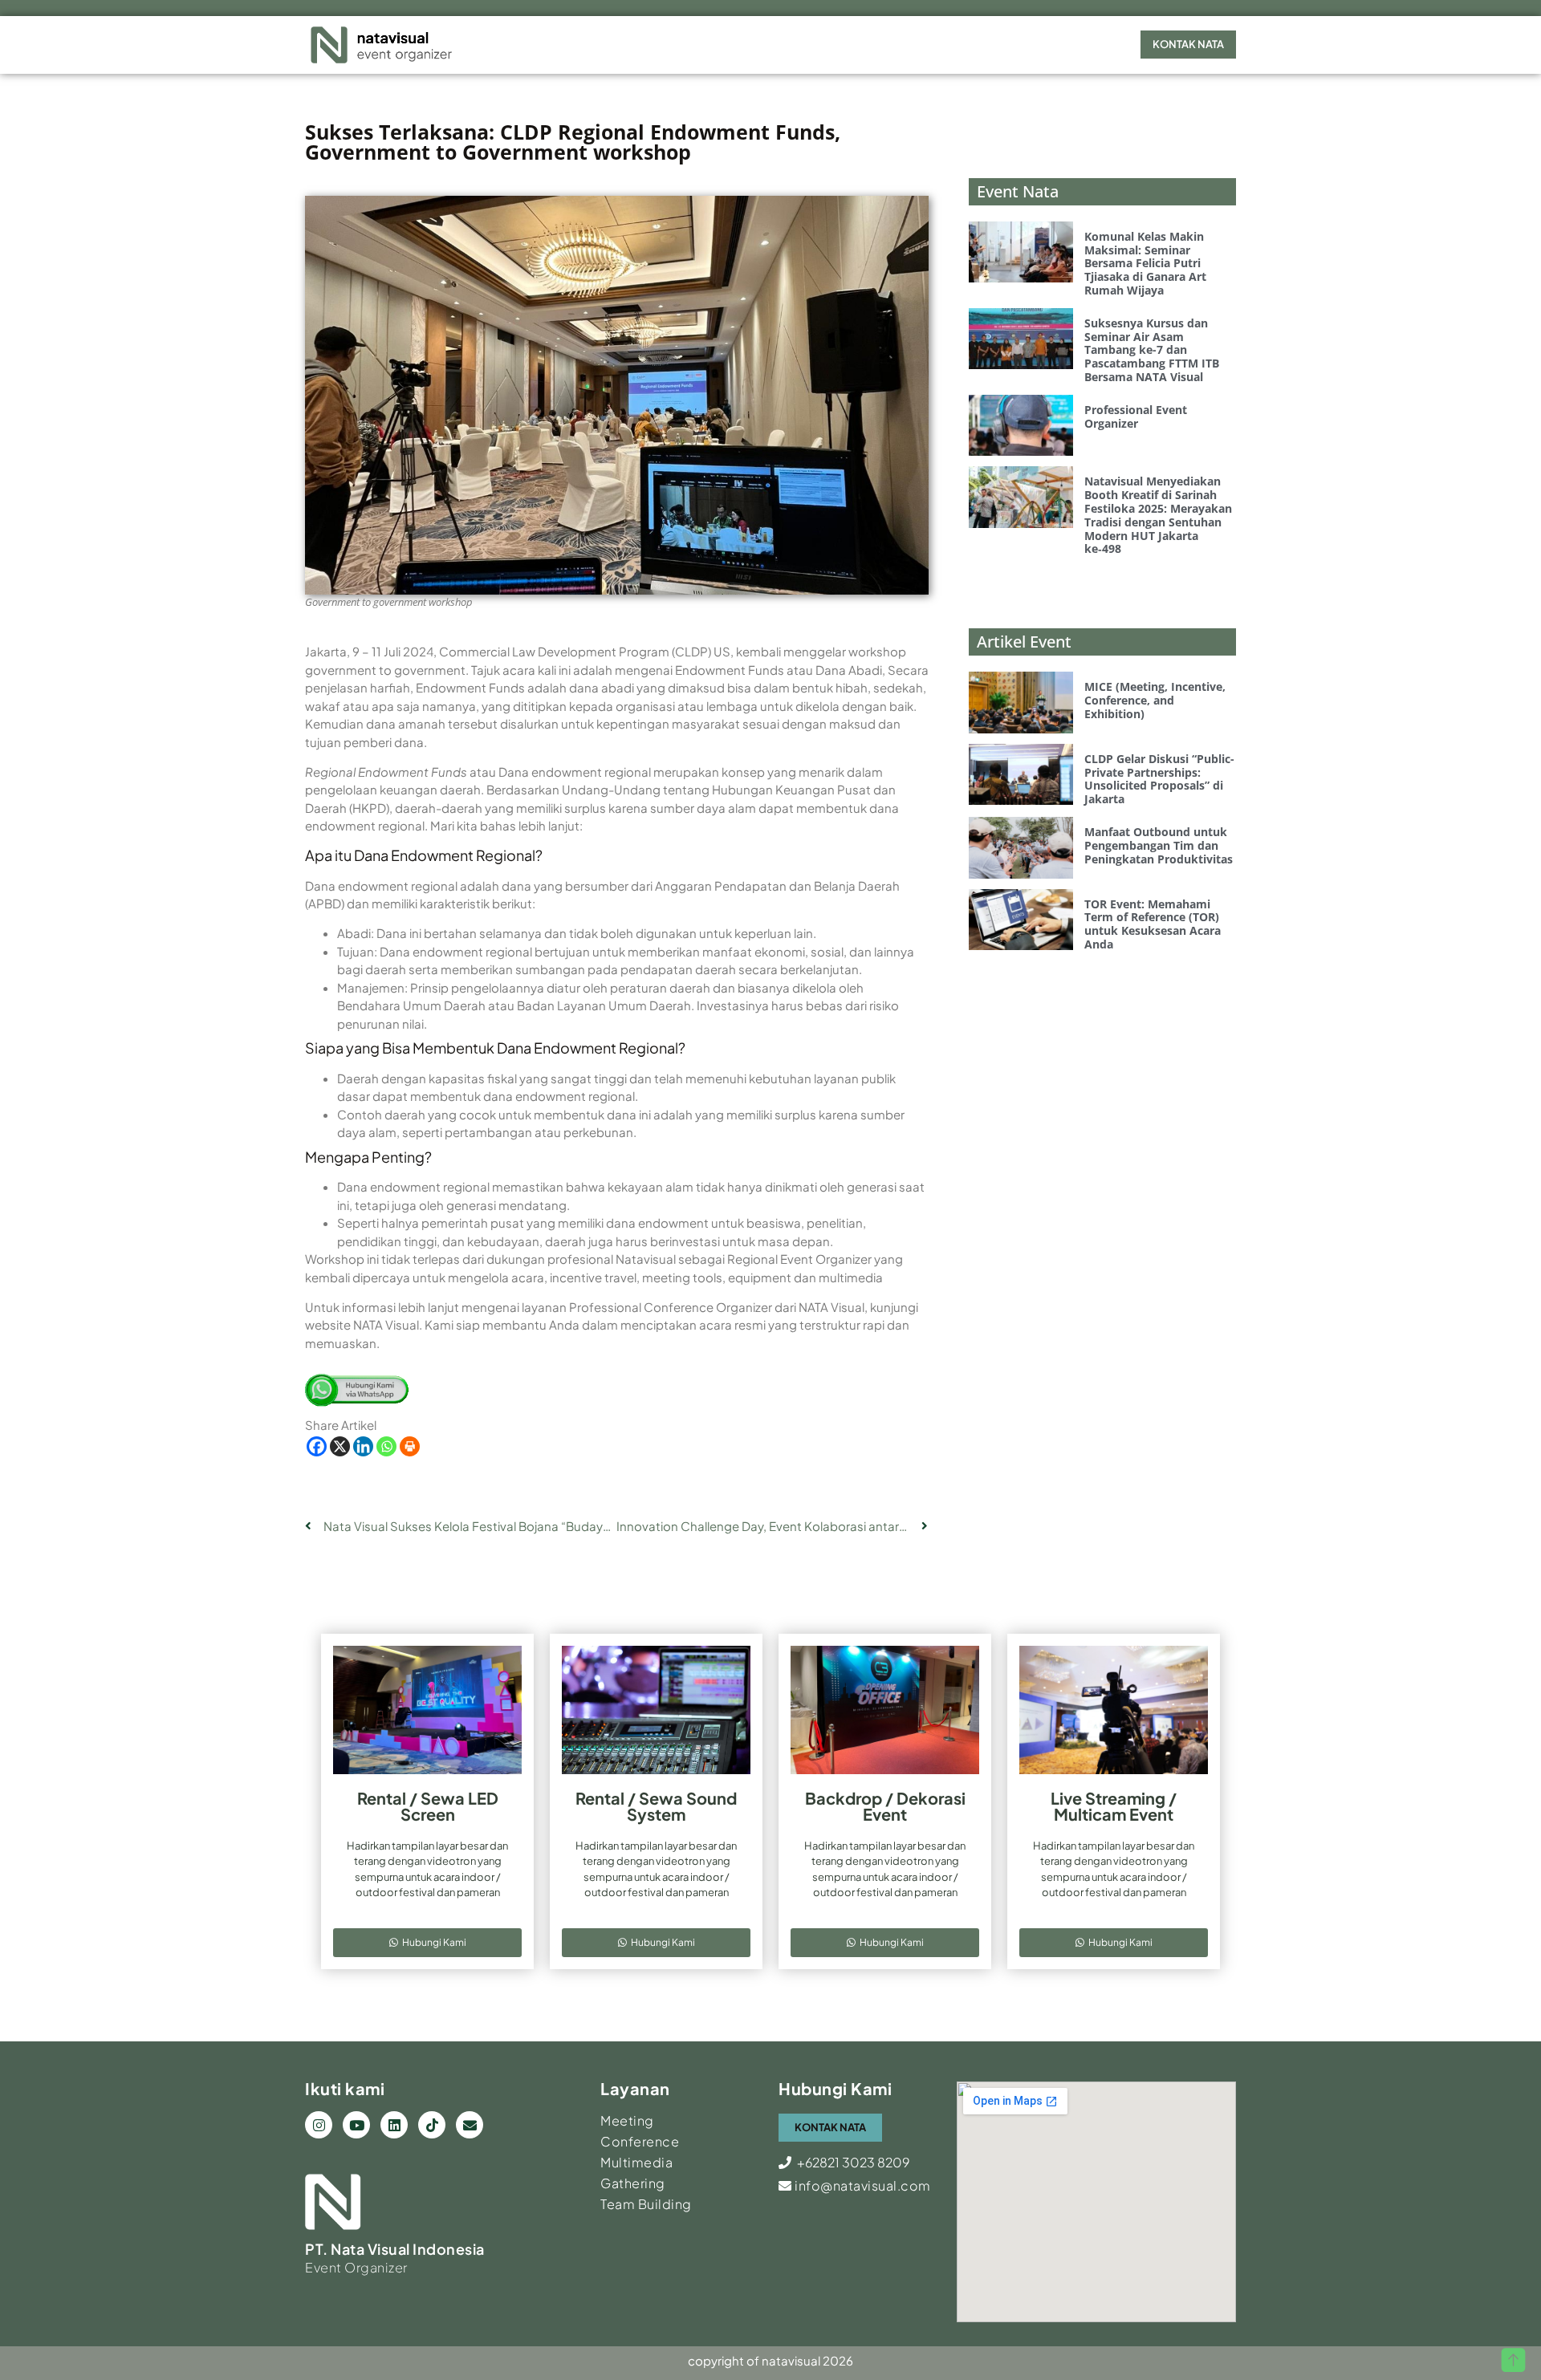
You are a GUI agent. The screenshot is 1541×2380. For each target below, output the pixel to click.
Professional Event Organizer (1136, 416)
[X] (340, 1446)
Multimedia (636, 2162)
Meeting (627, 2120)
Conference (640, 2141)
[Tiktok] (432, 2125)
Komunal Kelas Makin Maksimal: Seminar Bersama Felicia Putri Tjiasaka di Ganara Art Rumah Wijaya (1145, 263)
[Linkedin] (363, 1446)
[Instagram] (319, 2125)
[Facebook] (317, 1446)
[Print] (410, 1446)
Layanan (635, 2088)
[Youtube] (356, 2125)
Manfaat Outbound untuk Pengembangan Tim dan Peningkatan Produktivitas (1159, 845)
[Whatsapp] (386, 1446)
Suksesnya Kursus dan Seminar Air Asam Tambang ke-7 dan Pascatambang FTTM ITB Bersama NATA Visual (1152, 350)
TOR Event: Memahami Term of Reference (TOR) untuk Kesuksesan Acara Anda (1153, 924)
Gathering (633, 2183)
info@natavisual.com (862, 2185)
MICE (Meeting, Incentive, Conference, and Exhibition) (1155, 700)
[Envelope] (470, 2125)
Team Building (646, 2204)
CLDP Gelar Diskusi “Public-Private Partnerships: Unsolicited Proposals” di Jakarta (1159, 779)
